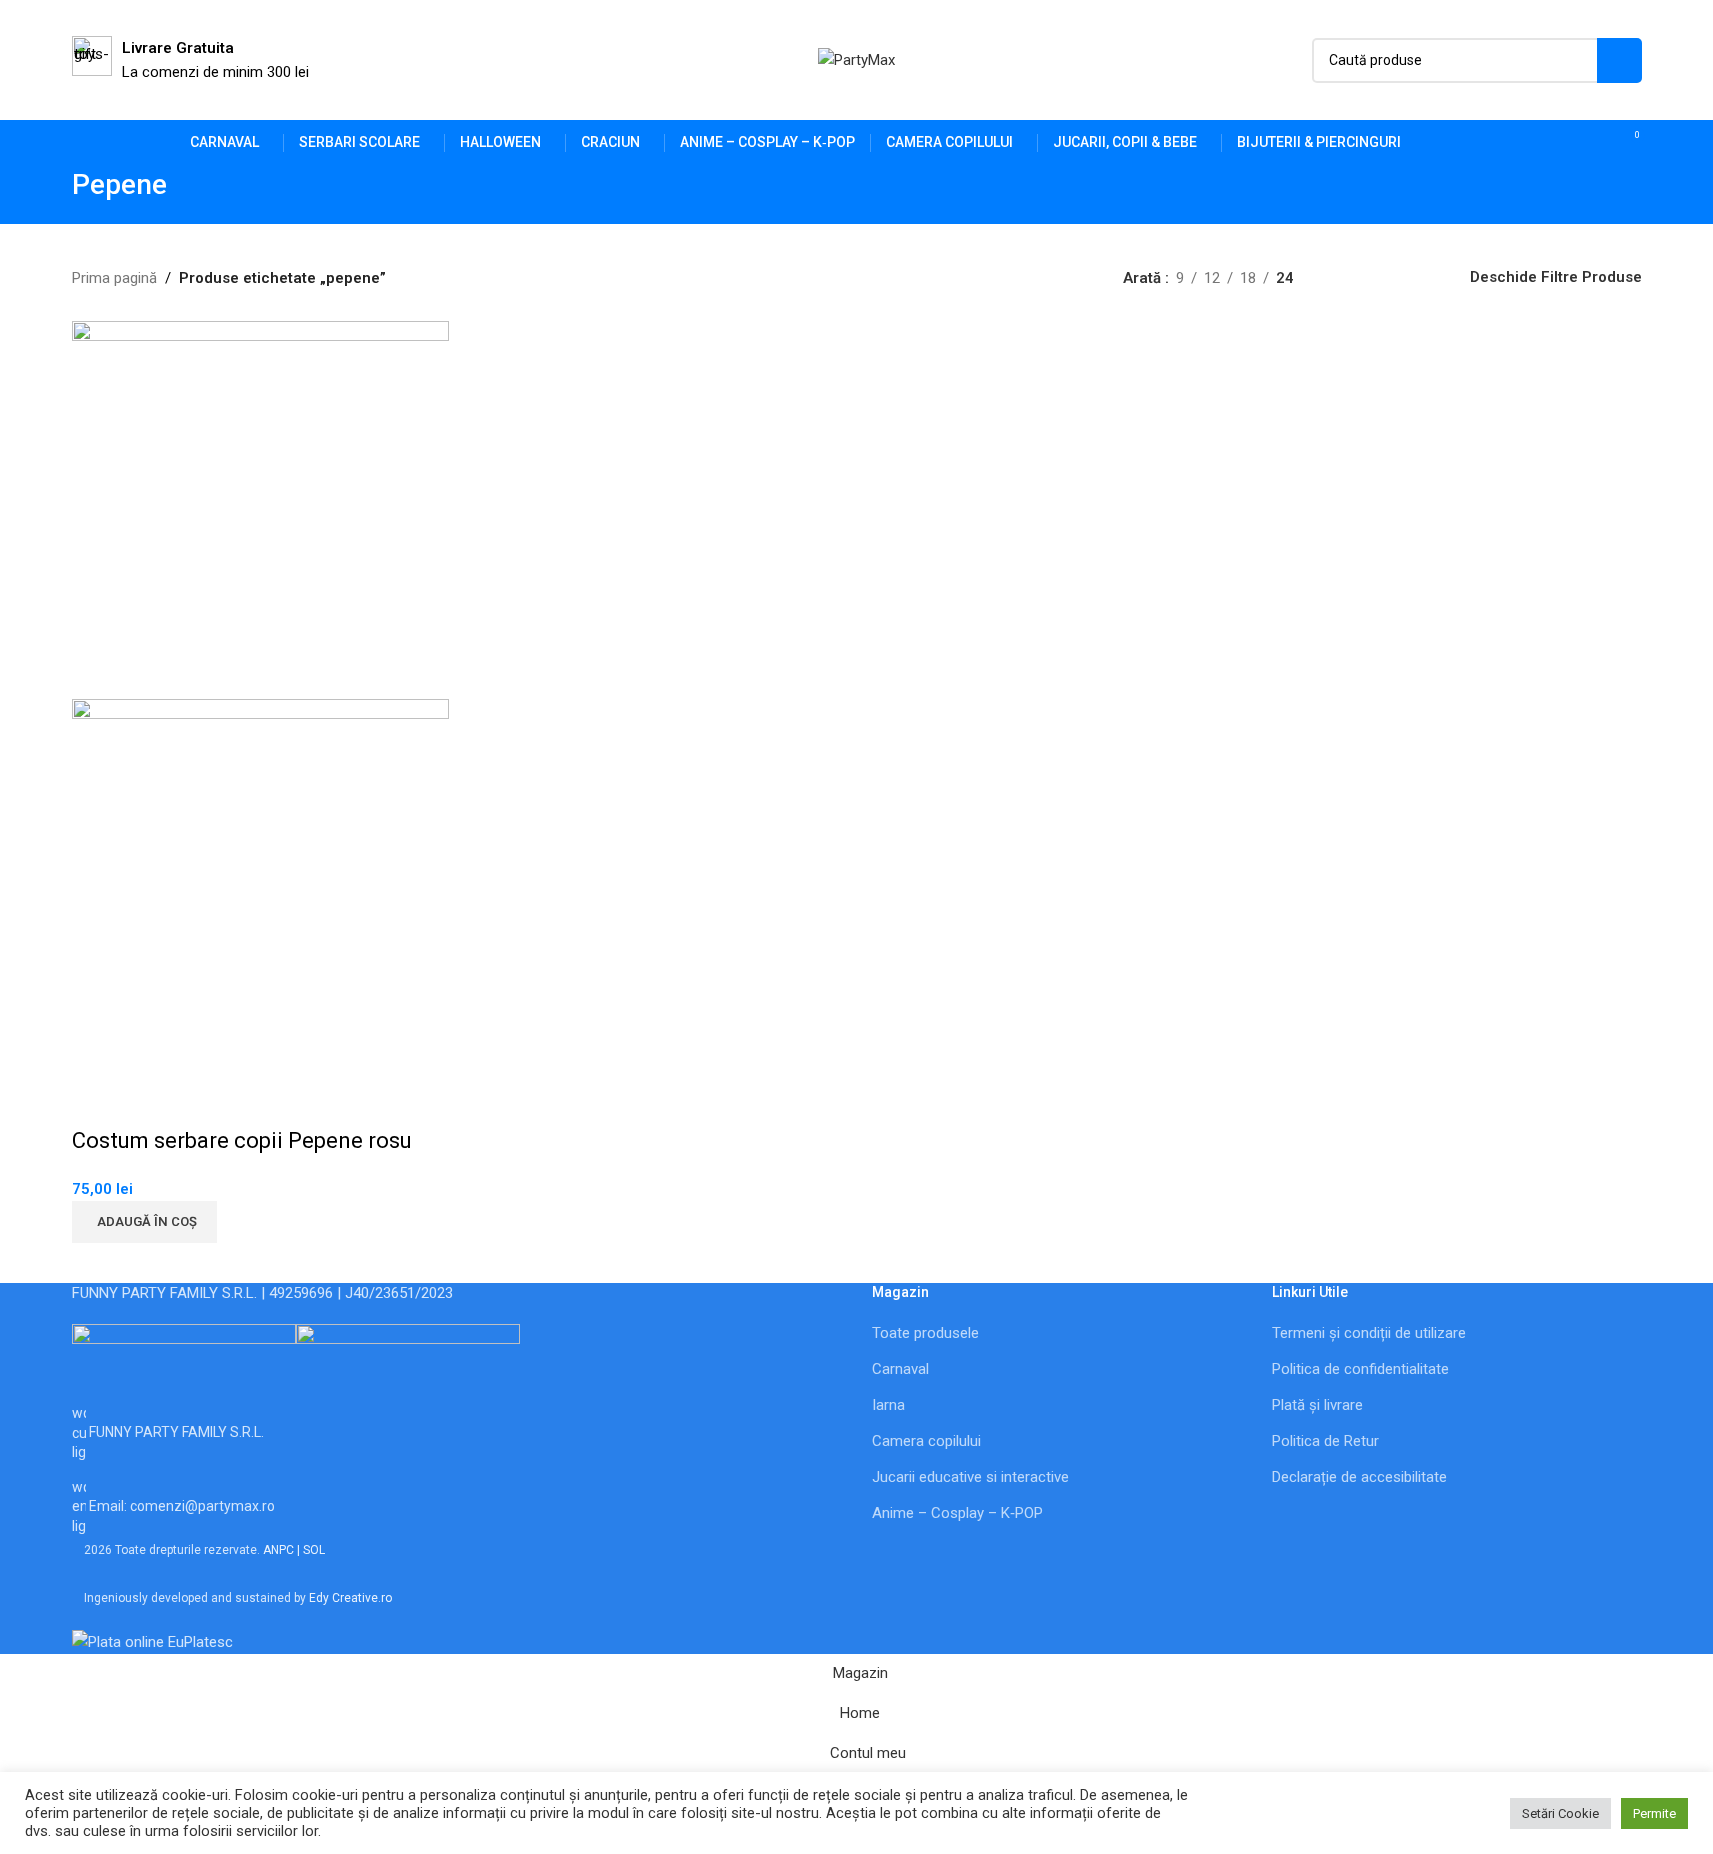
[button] (144, 1222)
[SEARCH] (1619, 60)
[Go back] (47, 195)
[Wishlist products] (1592, 143)
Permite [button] (1654, 1813)
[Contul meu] (1556, 143)
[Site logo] (856, 59)
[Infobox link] (190, 60)
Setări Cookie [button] (1560, 1813)
